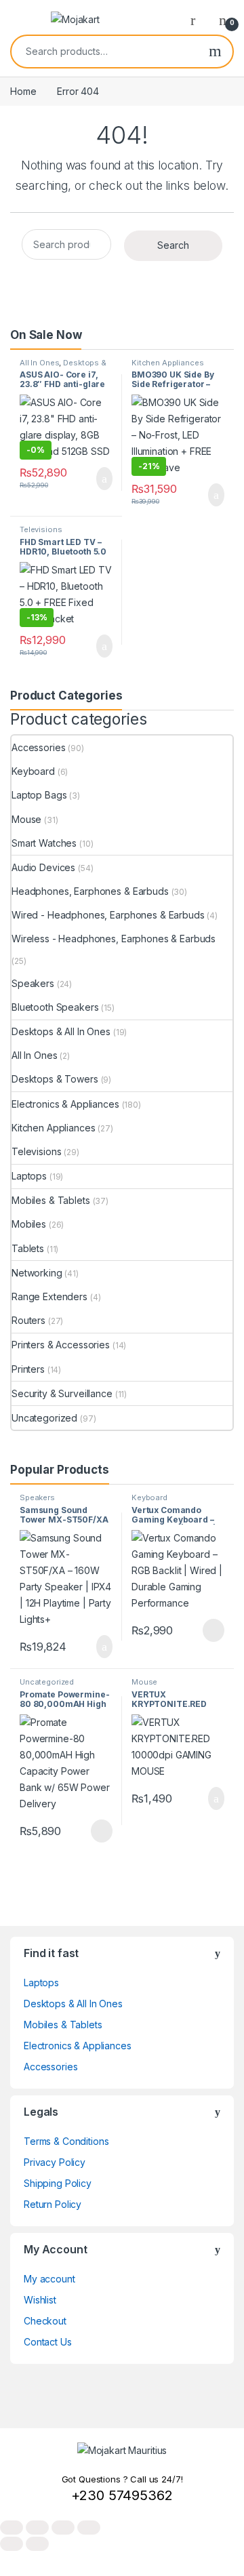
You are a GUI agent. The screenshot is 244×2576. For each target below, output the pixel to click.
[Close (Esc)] (89, 2528)
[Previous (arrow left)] (12, 2544)
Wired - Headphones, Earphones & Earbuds (108, 915)
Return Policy (53, 2204)
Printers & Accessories (61, 1345)
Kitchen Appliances (167, 363)
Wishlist (40, 2300)
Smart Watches (44, 843)
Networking (37, 1273)
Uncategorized (44, 1418)
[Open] (22, 20)
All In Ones (39, 363)
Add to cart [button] (103, 479)
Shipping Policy (58, 2183)
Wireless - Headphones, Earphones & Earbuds (114, 939)
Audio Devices (43, 867)
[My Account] (198, 20)
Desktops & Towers (55, 1079)
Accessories (38, 747)
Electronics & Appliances (65, 1104)
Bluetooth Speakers (55, 1007)
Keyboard (33, 771)
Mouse (26, 819)
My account (49, 2279)
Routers (28, 1320)
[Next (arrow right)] (37, 2544)
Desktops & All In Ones (63, 367)
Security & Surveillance (62, 1393)
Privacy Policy (55, 2162)
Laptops (29, 1176)
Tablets (28, 1248)
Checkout (45, 2321)
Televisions (41, 529)
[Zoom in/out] (12, 2528)
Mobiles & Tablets (51, 1200)
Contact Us (48, 2342)
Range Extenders (49, 1296)
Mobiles (29, 1224)
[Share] (63, 2528)
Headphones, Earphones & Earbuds (90, 891)
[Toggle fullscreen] (37, 2528)
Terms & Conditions (66, 2141)
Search (215, 52)
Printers (28, 1369)
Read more (213, 1630)
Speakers (33, 983)
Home (23, 91)
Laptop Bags (39, 795)
